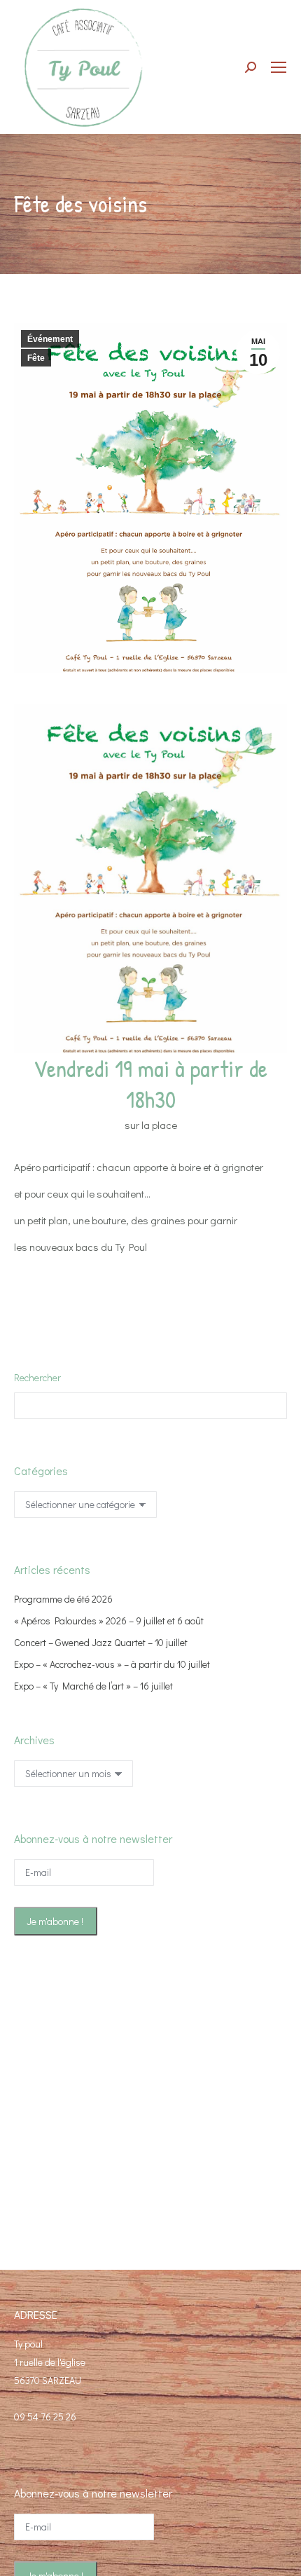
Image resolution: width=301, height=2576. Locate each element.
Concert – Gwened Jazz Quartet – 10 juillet (101, 1642)
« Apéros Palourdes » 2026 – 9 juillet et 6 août (109, 1621)
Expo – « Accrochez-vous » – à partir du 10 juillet (112, 1664)
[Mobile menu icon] (279, 67)
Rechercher (37, 1377)
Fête (36, 358)
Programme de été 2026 (63, 1599)
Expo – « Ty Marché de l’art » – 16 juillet (93, 1686)
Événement (50, 339)
